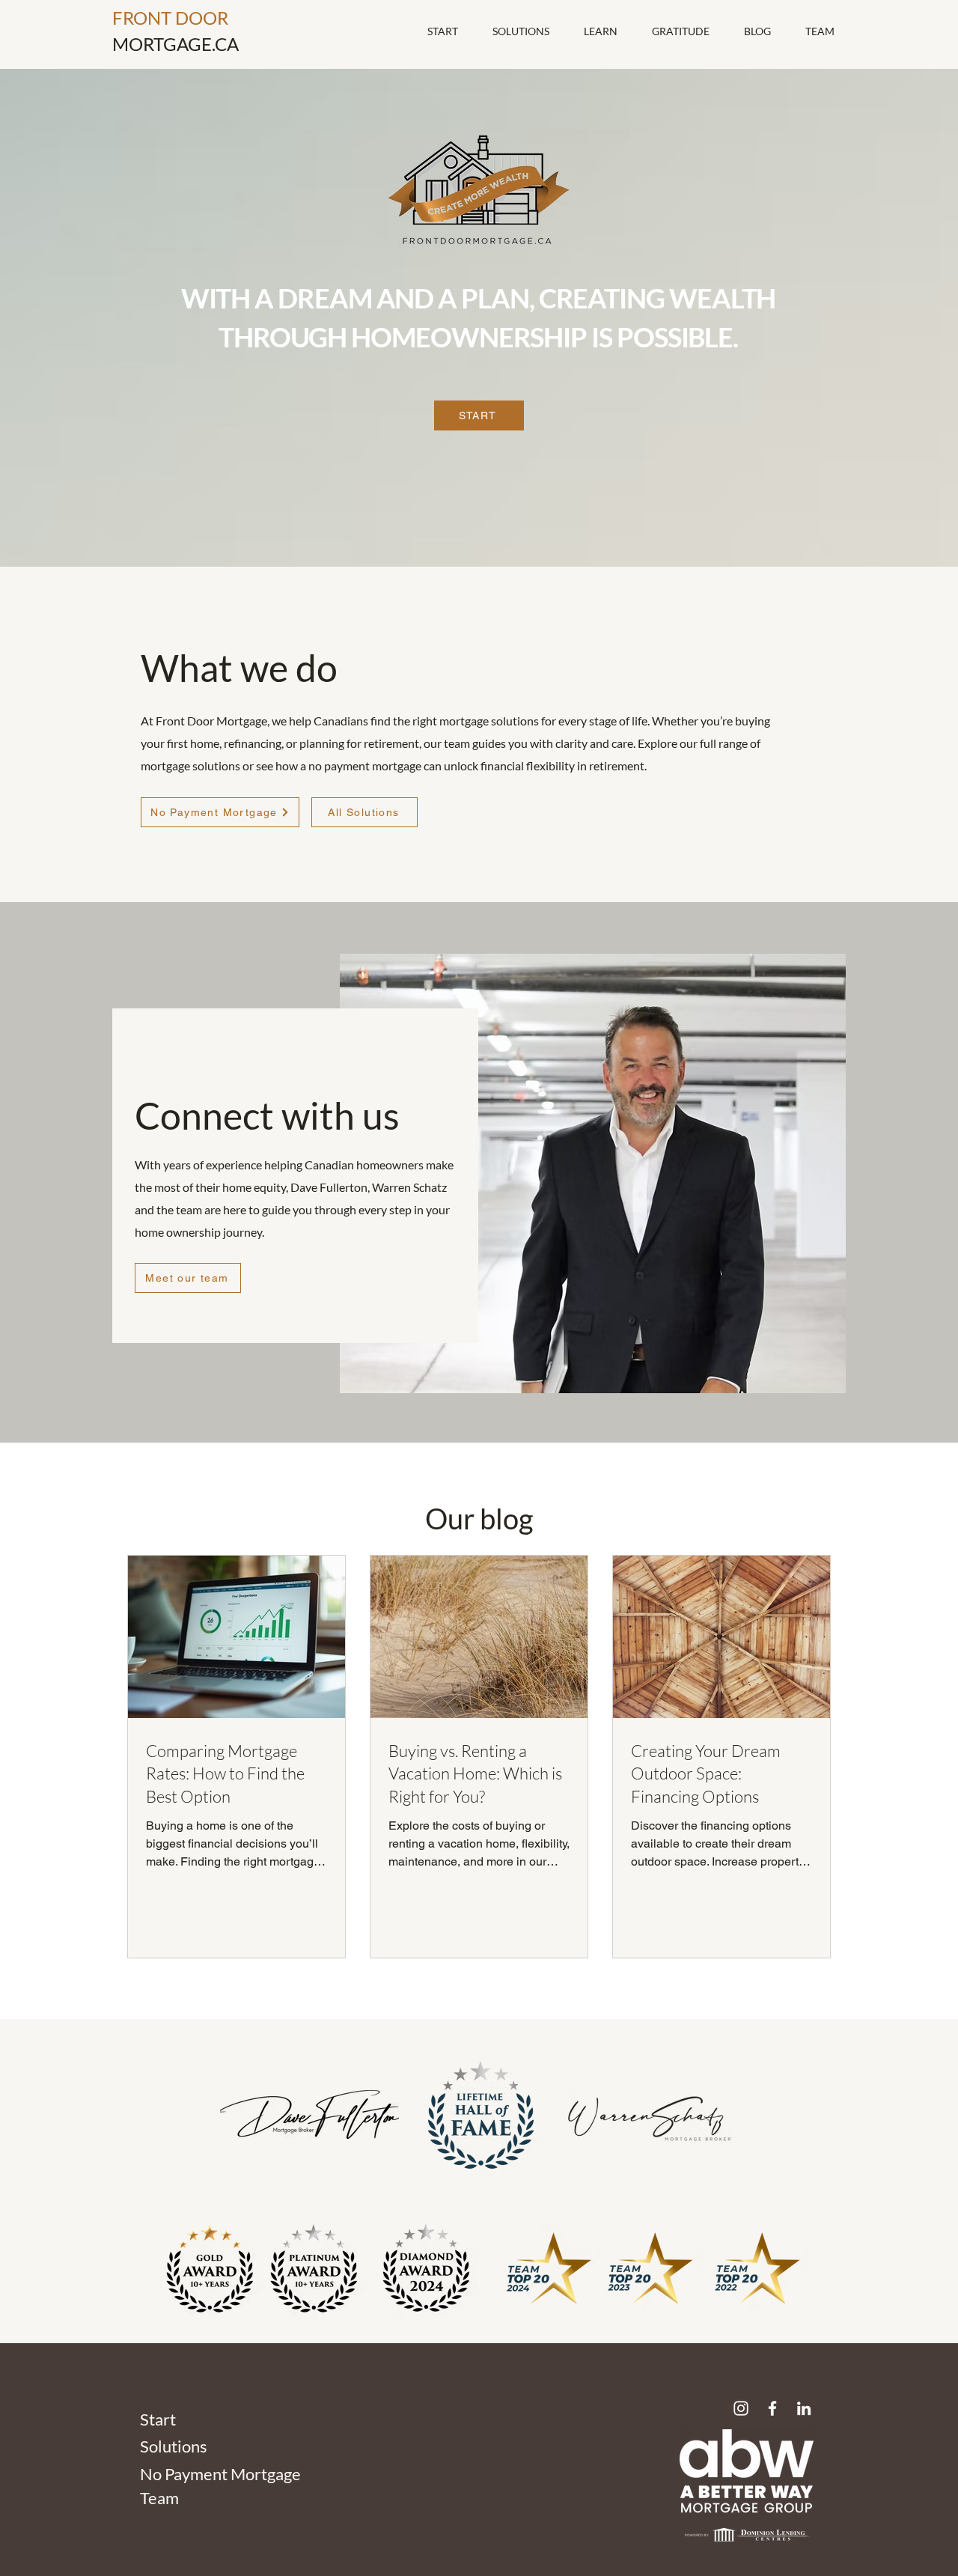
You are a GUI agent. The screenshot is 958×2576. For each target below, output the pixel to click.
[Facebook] (772, 2408)
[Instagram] (741, 2408)
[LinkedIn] (804, 2408)
